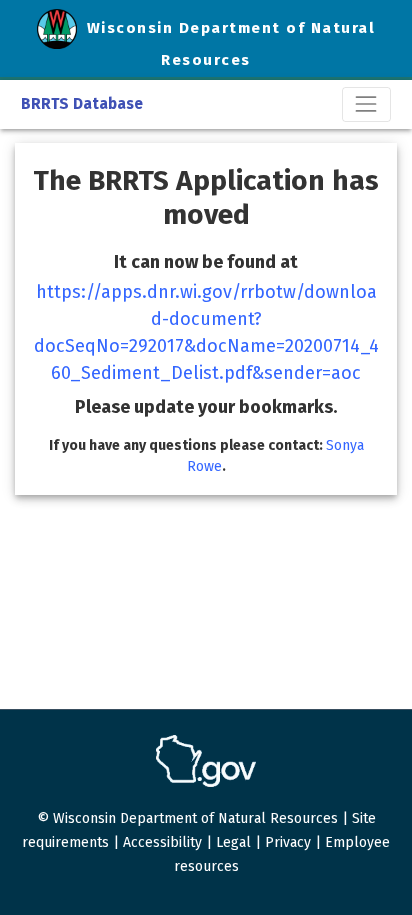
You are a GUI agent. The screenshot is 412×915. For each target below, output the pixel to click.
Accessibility (162, 842)
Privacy (288, 842)
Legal (233, 842)
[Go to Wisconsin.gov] (206, 761)
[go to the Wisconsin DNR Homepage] (62, 28)
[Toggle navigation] (366, 104)
